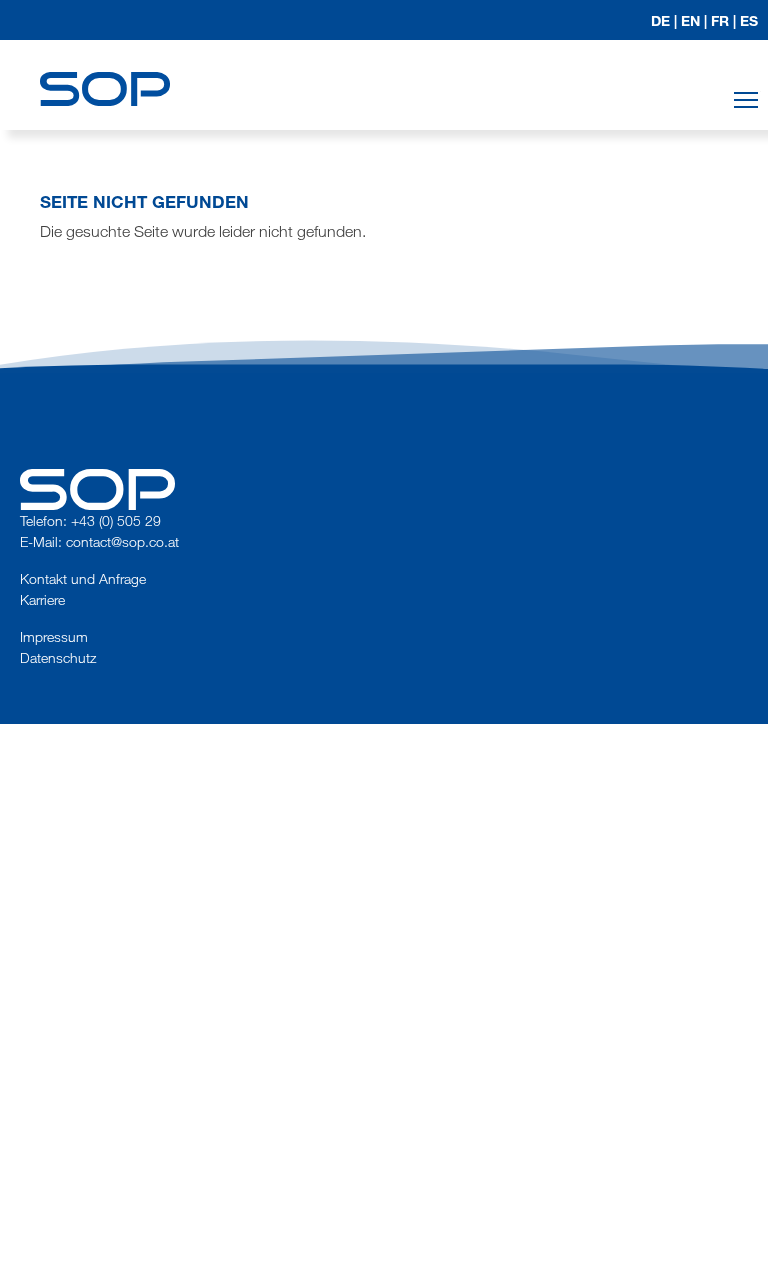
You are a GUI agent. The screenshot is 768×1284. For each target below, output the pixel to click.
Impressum (54, 636)
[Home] (105, 70)
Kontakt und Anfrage (83, 578)
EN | (694, 20)
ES (749, 20)
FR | (723, 20)
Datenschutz (58, 657)
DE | (664, 20)
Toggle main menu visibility (746, 99)
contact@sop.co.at (122, 541)
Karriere (42, 599)
